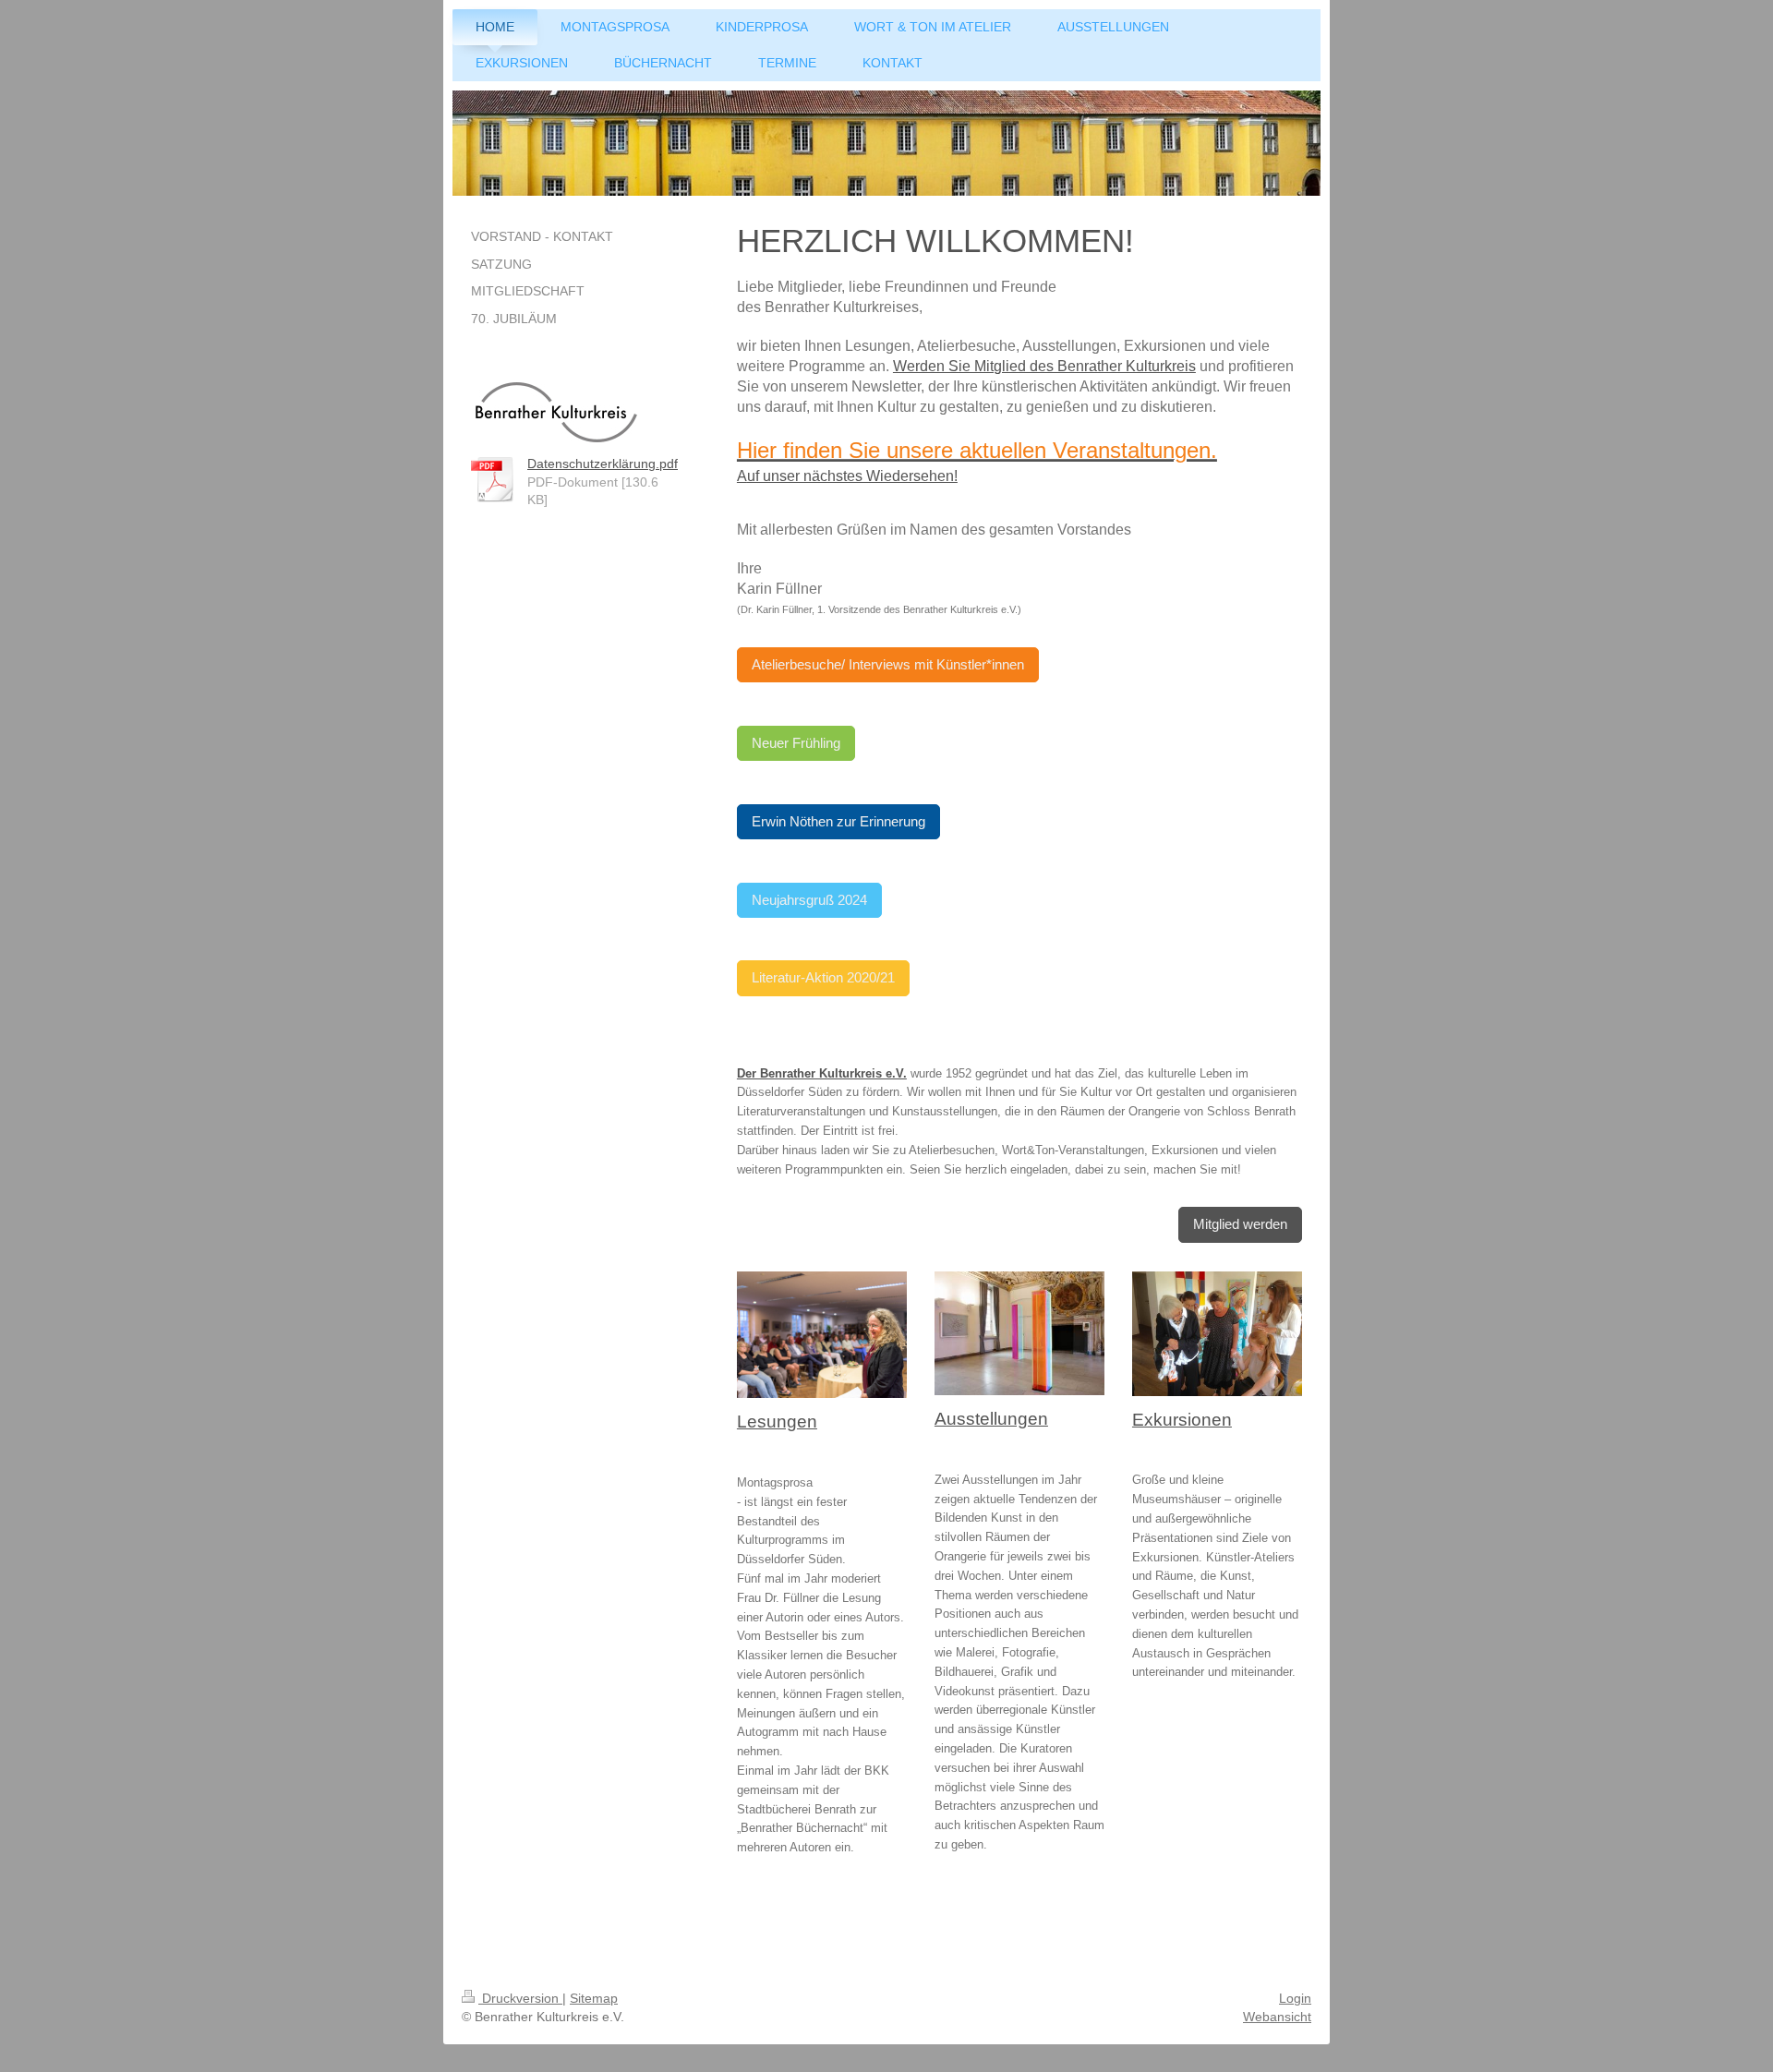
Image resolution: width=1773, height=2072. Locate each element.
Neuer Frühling (796, 743)
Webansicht (1277, 2017)
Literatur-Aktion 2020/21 (823, 977)
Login (1295, 1998)
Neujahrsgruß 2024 (809, 900)
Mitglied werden (1240, 1224)
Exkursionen (1182, 1420)
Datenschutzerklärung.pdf (603, 464)
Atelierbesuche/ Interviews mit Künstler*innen (888, 664)
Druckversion (520, 1998)
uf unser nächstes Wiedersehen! (852, 476)
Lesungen (777, 1421)
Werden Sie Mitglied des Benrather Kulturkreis (1044, 366)
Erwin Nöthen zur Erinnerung (838, 821)
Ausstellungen (991, 1419)
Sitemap (594, 1998)
